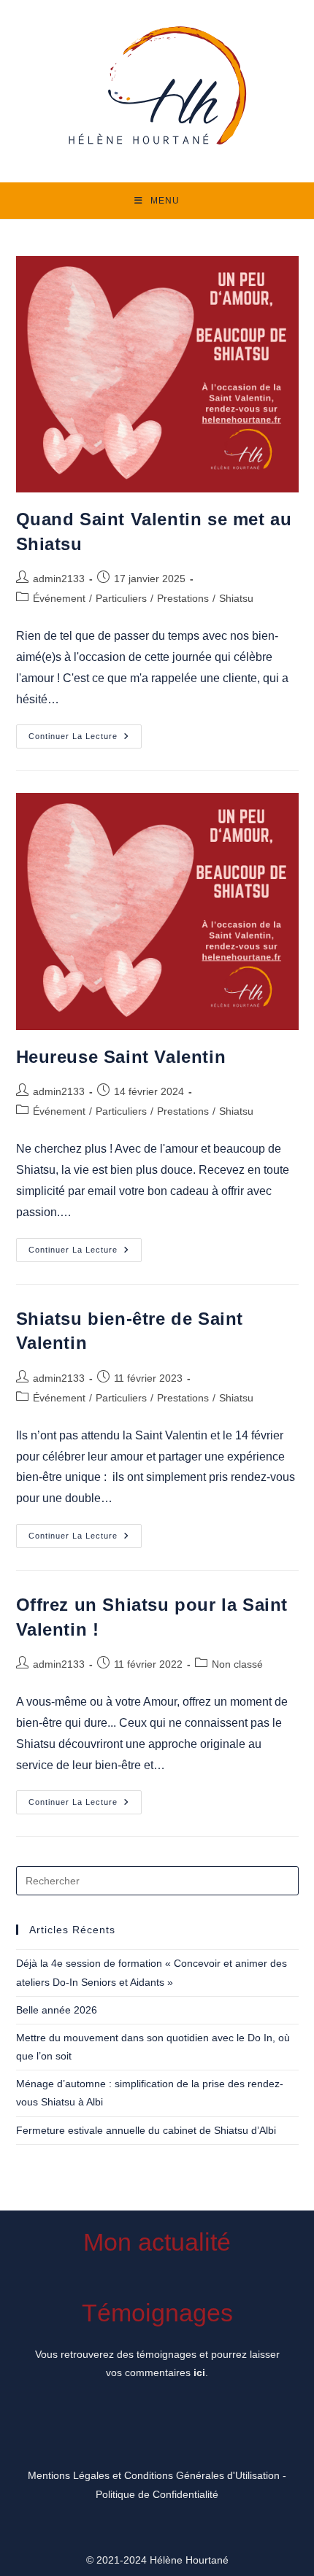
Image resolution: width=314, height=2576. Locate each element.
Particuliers (121, 598)
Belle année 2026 (57, 2010)
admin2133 (59, 579)
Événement (59, 598)
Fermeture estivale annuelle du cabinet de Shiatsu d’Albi (146, 2130)
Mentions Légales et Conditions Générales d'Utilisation (154, 2475)
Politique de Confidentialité (157, 2494)
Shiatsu (236, 598)
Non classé (237, 1664)
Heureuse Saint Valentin (121, 1057)
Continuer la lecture (85, 740)
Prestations (183, 598)
